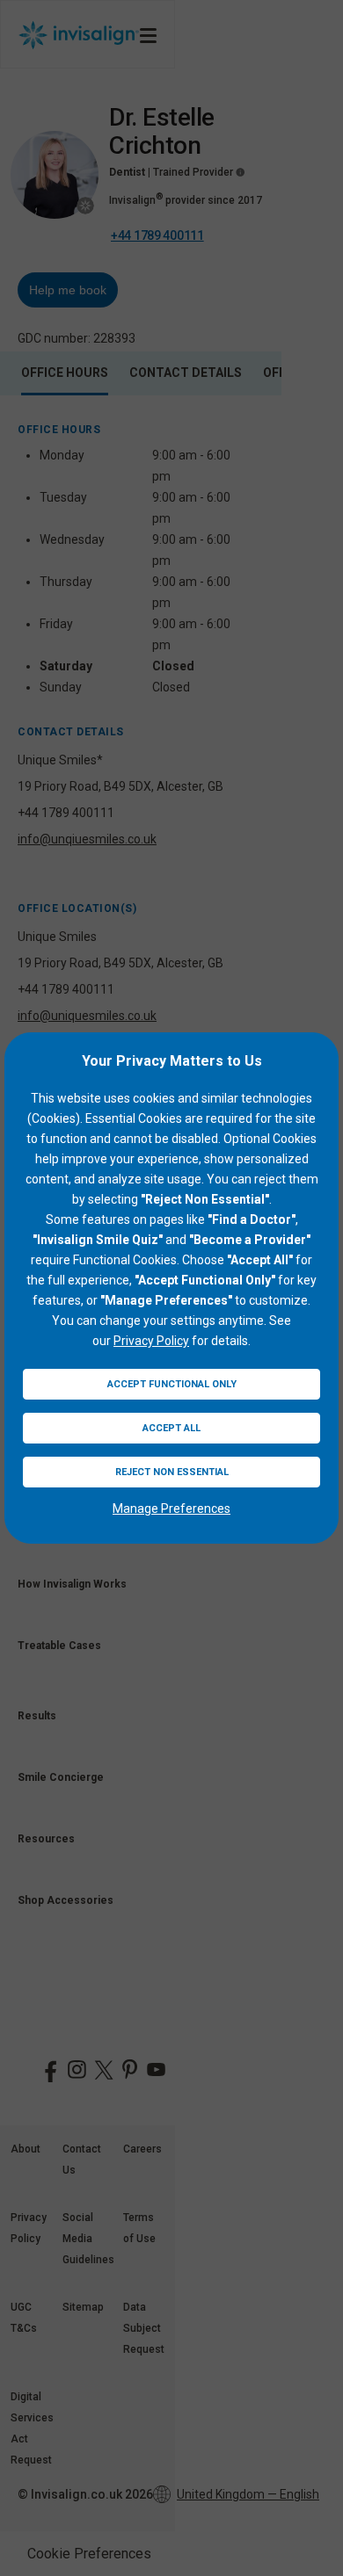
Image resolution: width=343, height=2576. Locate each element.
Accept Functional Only (172, 1384)
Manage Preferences (171, 1509)
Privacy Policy (151, 1341)
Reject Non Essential (172, 1472)
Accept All (171, 1428)
